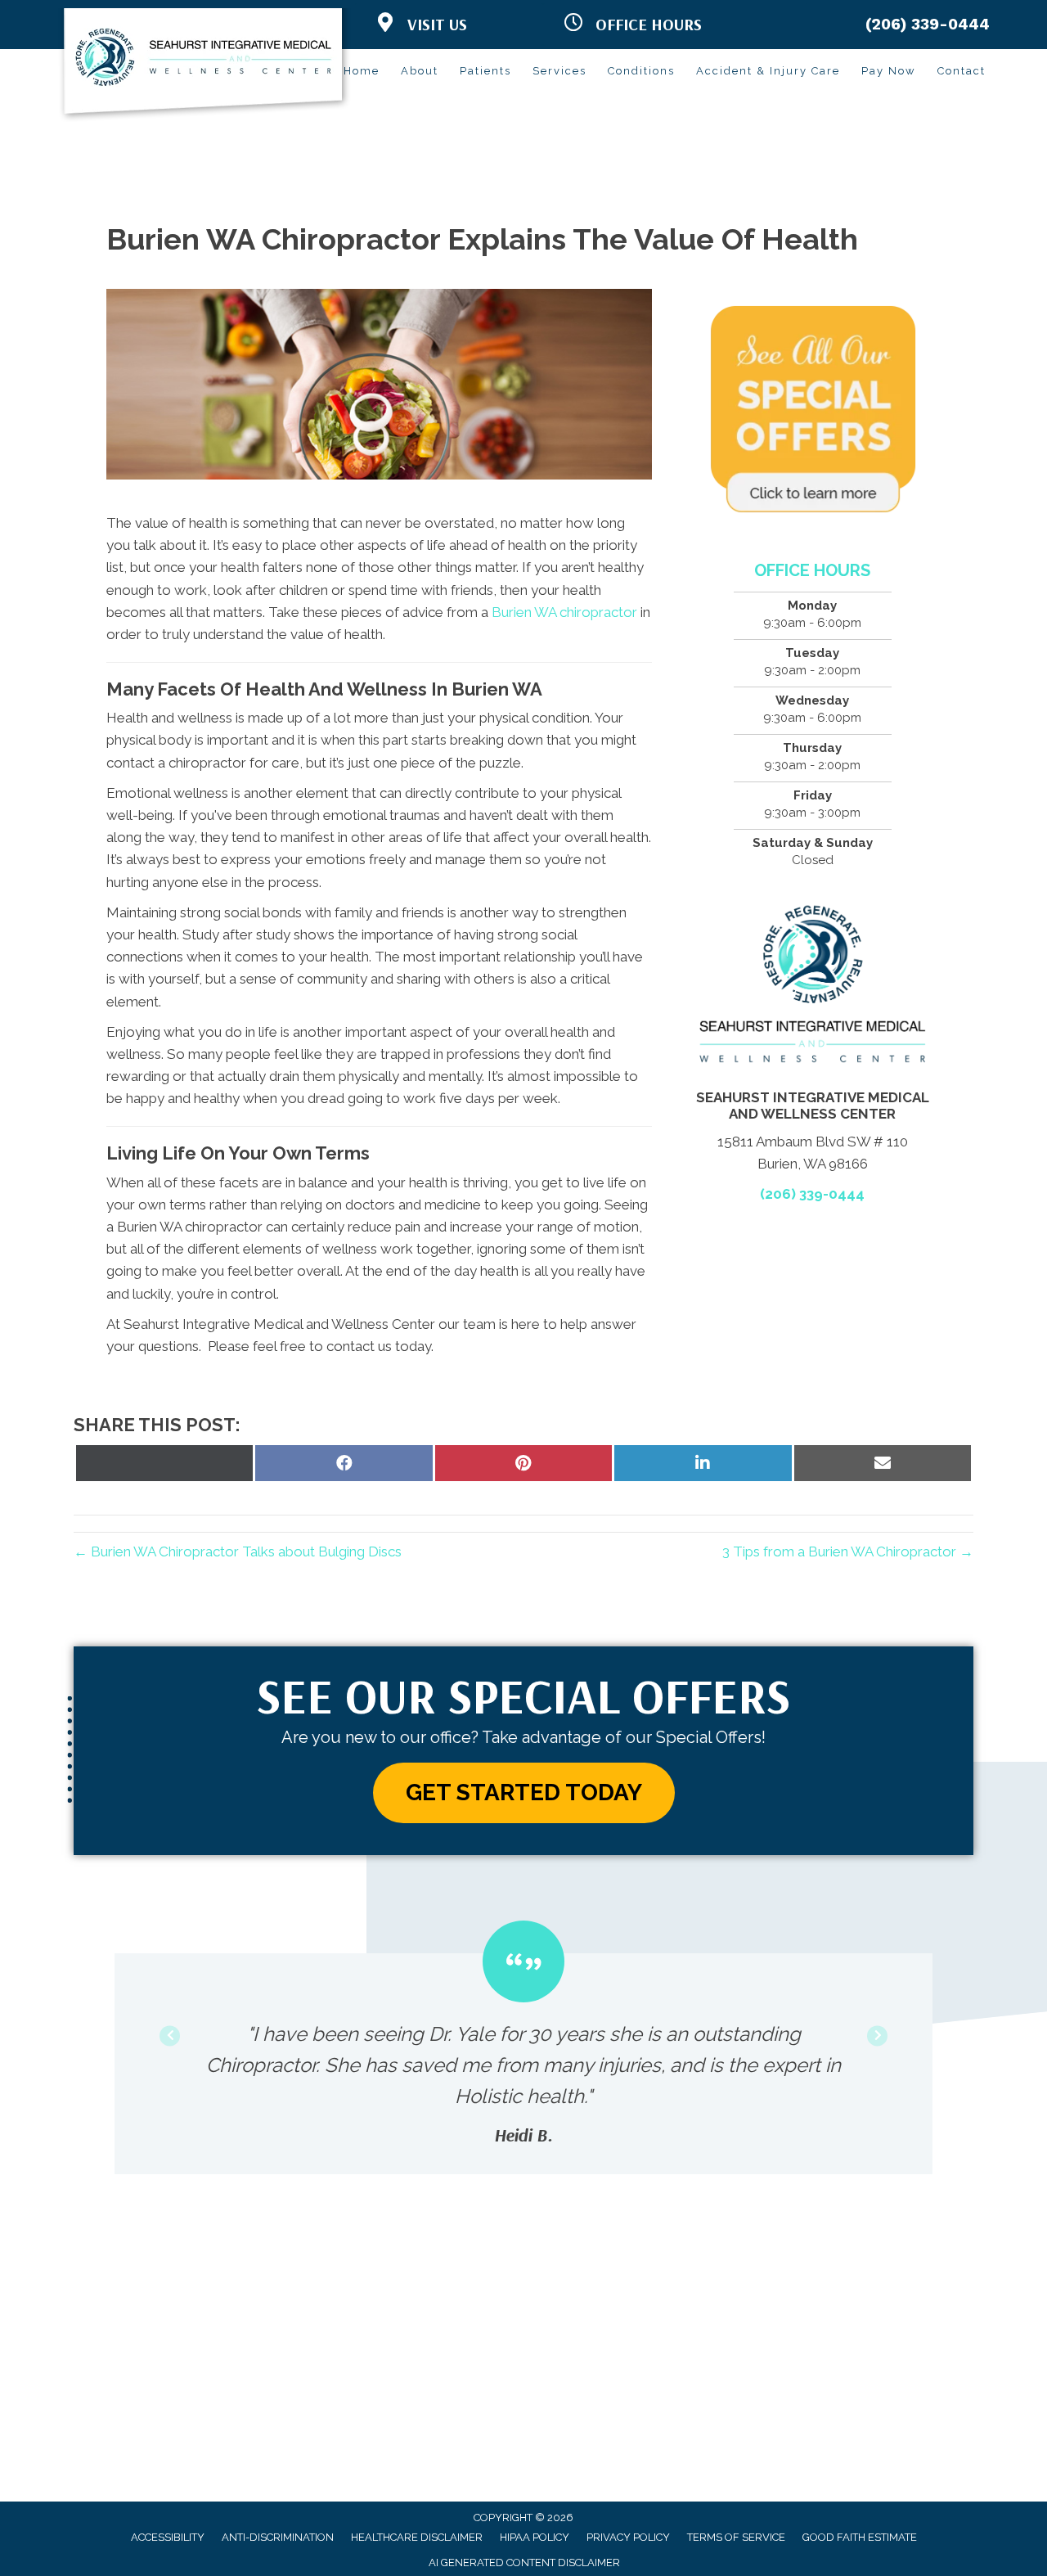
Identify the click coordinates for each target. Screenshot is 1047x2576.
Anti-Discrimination (278, 2537)
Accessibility (168, 2537)
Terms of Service (736, 2537)
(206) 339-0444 (928, 24)
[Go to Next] (877, 2036)
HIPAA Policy (535, 2537)
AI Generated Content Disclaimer (524, 2562)
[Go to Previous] (170, 2036)
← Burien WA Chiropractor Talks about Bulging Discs (238, 1551)
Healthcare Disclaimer (417, 2537)
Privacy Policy (628, 2537)
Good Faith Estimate (860, 2537)
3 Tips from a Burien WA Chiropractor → (848, 1551)
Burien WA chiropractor (564, 612)
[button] (524, 1793)
